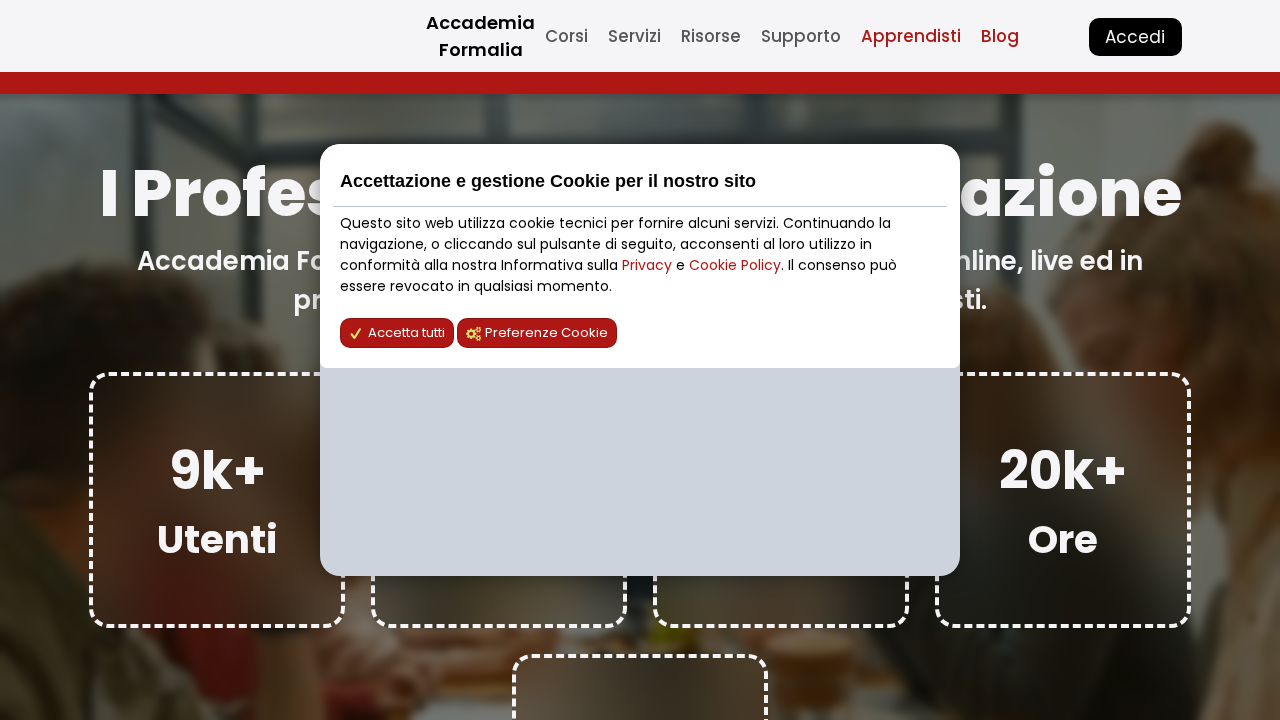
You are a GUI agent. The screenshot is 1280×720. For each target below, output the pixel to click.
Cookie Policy (735, 265)
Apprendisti (911, 36)
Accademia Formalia (480, 36)
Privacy (649, 265)
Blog (1000, 36)
